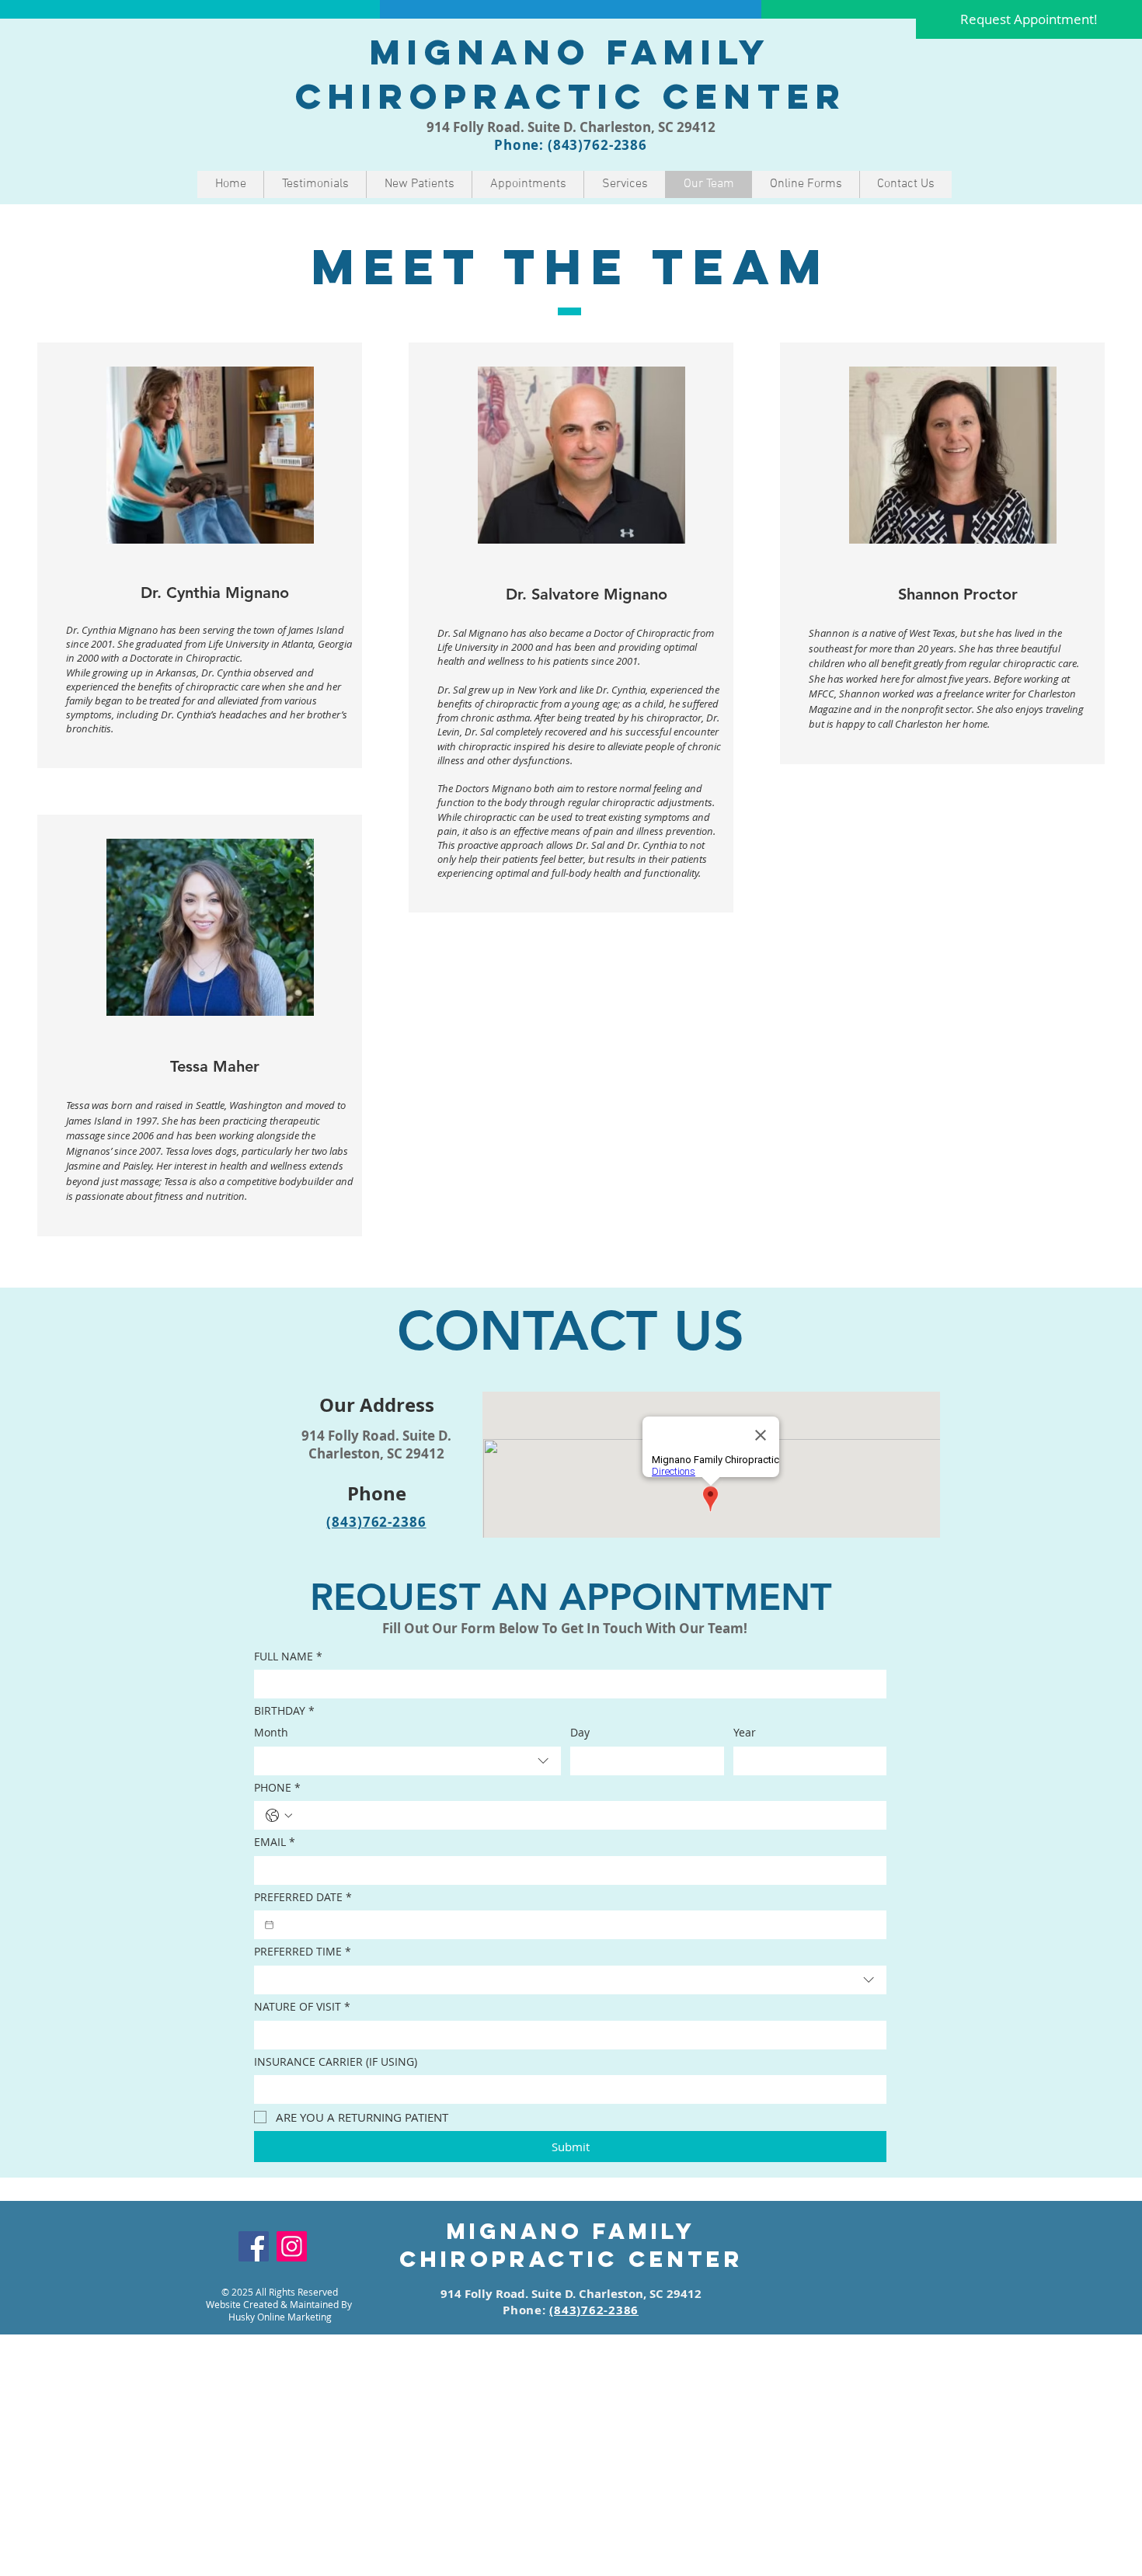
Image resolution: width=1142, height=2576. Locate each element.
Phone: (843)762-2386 (571, 145)
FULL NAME (288, 1656)
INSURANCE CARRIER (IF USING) (336, 2061)
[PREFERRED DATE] (269, 1925)
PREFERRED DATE (303, 1897)
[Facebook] (254, 2246)
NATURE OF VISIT (302, 2006)
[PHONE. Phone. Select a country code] (279, 1816)
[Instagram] (292, 2246)
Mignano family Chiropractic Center (571, 74)
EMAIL (275, 1842)
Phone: (526, 2310)
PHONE (277, 1787)
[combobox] (407, 1761)
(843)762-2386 (376, 1522)
